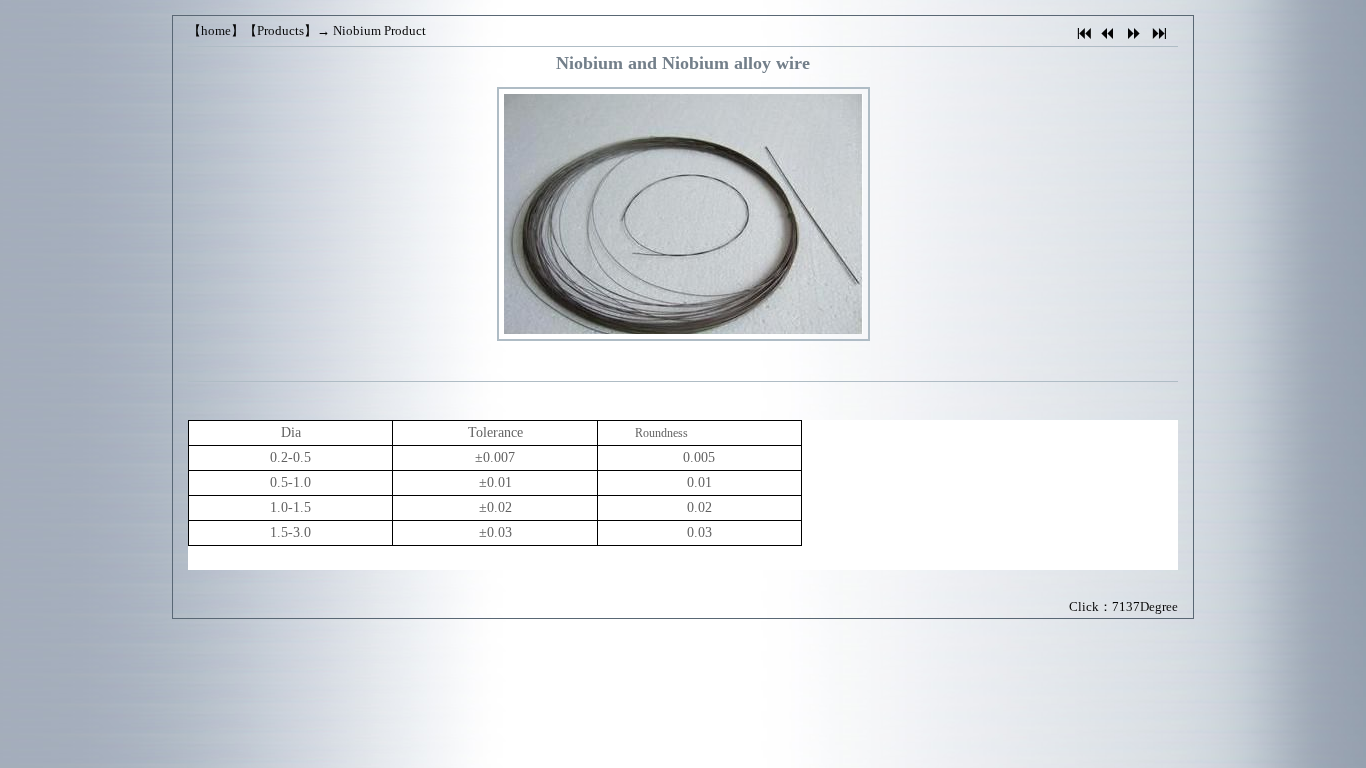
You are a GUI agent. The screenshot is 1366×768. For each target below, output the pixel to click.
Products (280, 30)
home (216, 30)
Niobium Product (379, 30)
